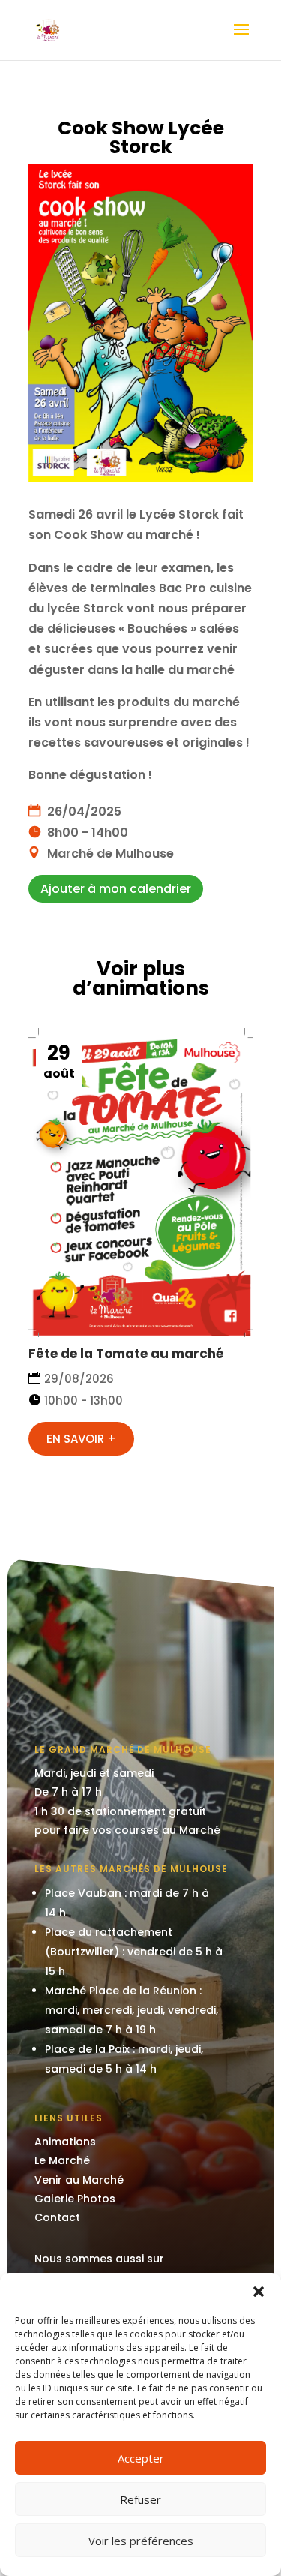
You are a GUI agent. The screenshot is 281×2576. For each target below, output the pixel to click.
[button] (259, 2292)
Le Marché (62, 2160)
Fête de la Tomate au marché (126, 1354)
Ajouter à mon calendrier (116, 889)
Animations (65, 2142)
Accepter (141, 2458)
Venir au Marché (79, 2180)
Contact (57, 2217)
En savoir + (81, 1439)
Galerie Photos (75, 2199)
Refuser (140, 2499)
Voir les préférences (141, 2541)
